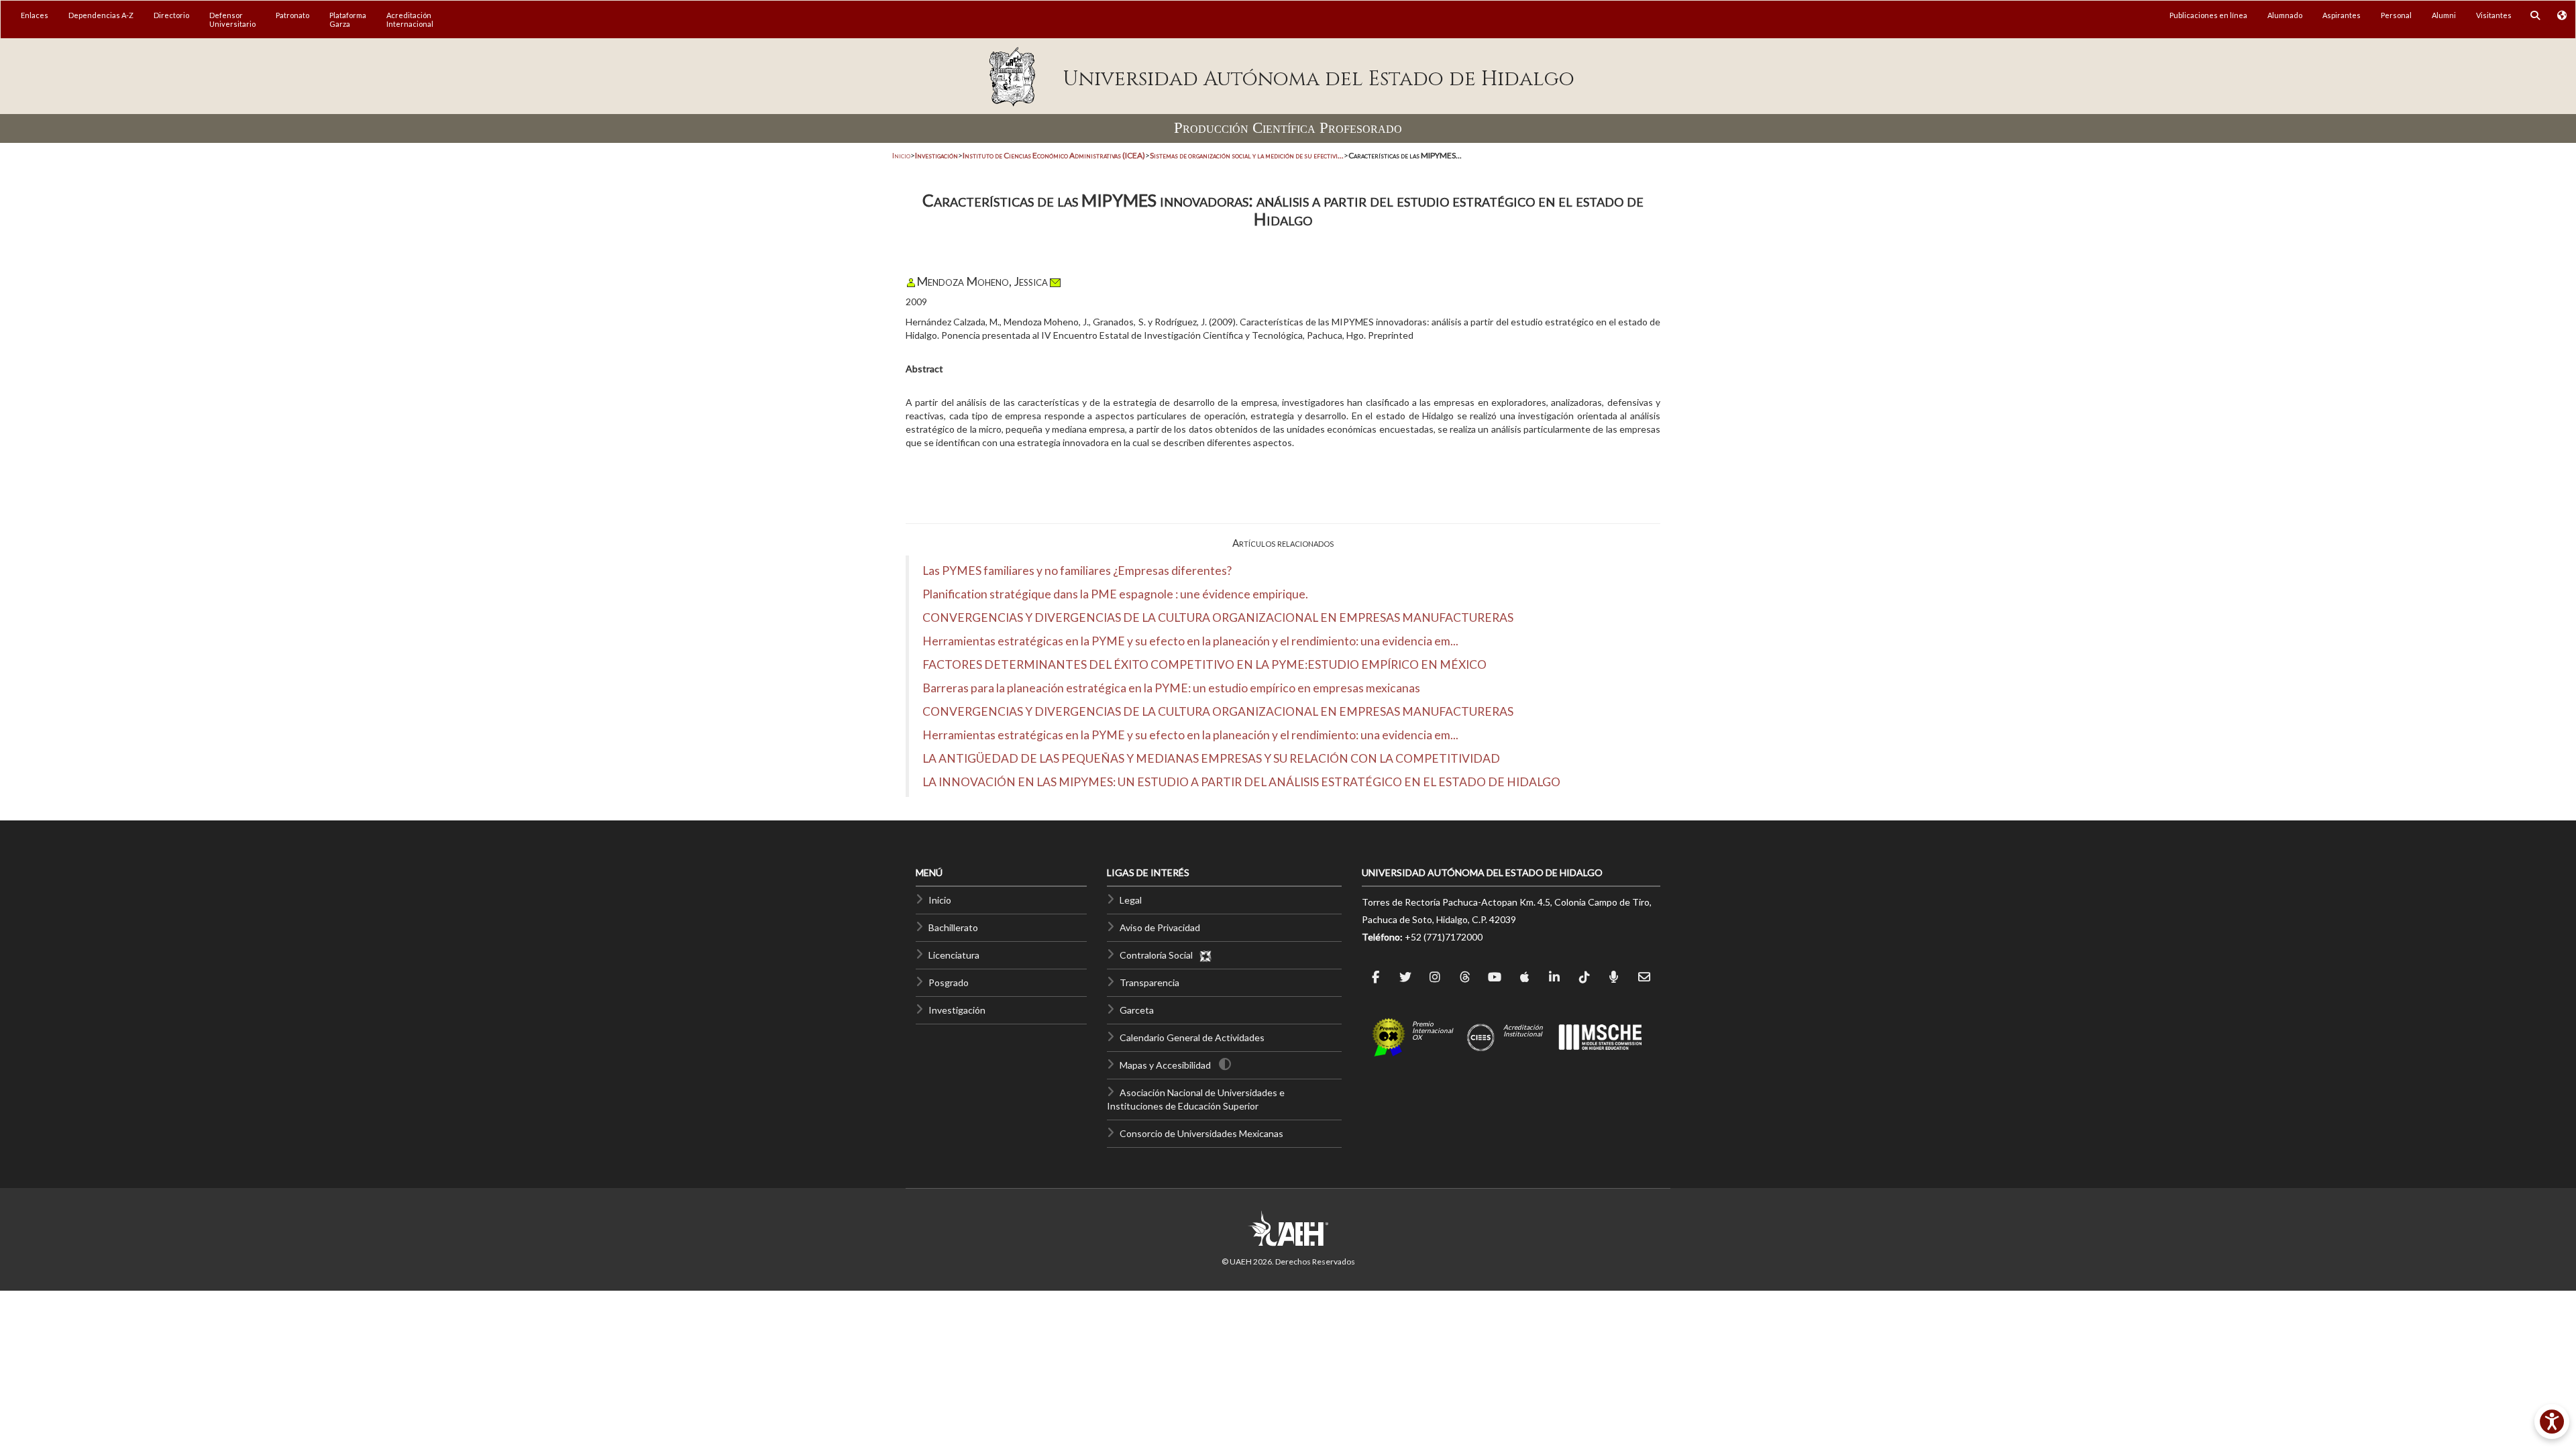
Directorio (171, 15)
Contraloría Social (1159, 955)
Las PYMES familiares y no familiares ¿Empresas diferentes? (1077, 571)
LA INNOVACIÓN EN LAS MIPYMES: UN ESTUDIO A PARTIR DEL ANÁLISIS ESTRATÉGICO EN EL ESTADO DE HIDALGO (1241, 782)
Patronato (292, 15)
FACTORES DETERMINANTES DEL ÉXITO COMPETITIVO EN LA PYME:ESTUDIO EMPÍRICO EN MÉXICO (1204, 664)
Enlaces (35, 15)
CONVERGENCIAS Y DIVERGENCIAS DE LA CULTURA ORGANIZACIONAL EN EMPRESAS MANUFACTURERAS (1218, 618)
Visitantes (2494, 15)
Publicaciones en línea (2208, 15)
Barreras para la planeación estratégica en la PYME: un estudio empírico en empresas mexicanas (1171, 688)
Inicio (901, 155)
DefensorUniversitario (232, 19)
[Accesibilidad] (2552, 1421)
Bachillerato (953, 927)
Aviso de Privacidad (1160, 927)
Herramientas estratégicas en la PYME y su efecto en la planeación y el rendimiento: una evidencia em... (1190, 641)
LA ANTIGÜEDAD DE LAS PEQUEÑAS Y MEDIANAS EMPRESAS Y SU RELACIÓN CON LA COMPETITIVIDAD (1211, 758)
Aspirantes (2342, 15)
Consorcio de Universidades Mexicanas (1201, 1133)
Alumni (2444, 15)
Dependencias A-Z (101, 15)
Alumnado (2285, 15)
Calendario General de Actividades (1192, 1037)
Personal (2396, 15)
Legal (1131, 900)
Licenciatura (954, 955)
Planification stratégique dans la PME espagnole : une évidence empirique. (1115, 594)
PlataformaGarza (348, 19)
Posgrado (949, 982)
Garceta (1137, 1010)
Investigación (957, 1010)
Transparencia (1149, 982)
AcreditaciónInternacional (410, 19)
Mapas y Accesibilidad (1165, 1065)
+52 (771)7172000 (1444, 937)
